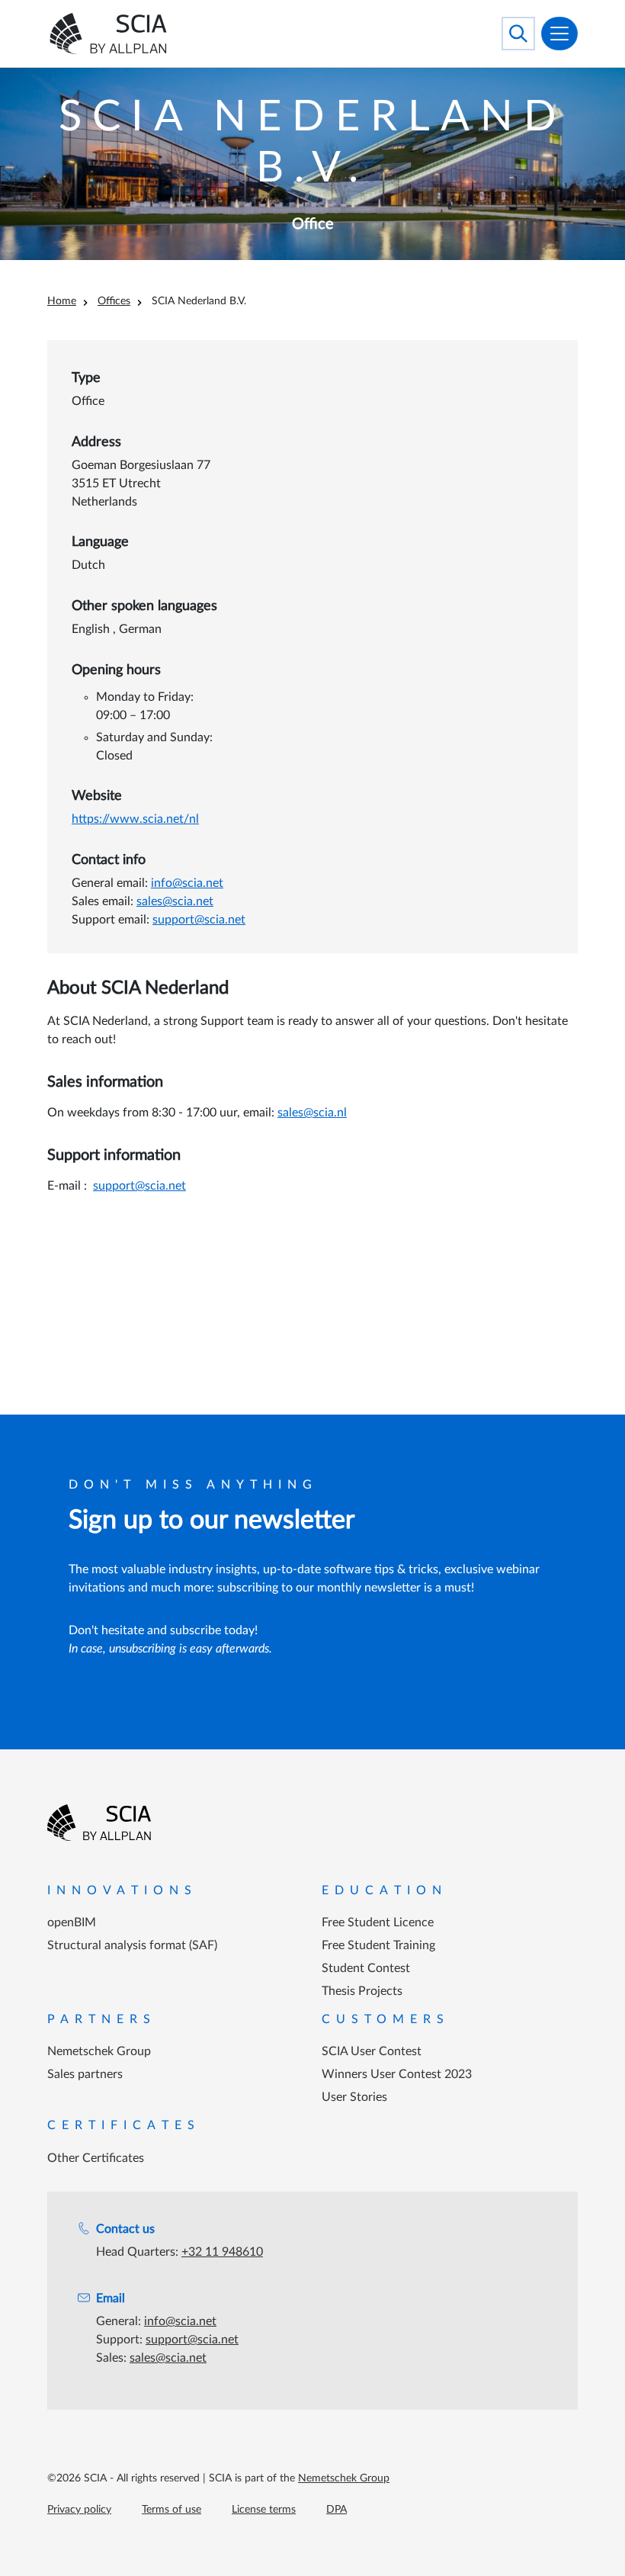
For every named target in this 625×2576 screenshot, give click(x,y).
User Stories (354, 2097)
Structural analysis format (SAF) (132, 1945)
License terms (264, 2510)
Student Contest (366, 1968)
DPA (337, 2510)
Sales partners (85, 2074)
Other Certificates (96, 2158)
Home (62, 301)
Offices (114, 301)
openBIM (72, 1922)
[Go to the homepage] (99, 1823)
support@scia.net (199, 920)
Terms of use (171, 2510)
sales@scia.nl (312, 1113)
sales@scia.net (175, 901)
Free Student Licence (378, 1922)
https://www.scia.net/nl (135, 819)
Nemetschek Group (99, 2051)
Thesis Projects (362, 1991)
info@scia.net (187, 883)
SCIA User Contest (372, 2051)
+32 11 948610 (222, 2252)
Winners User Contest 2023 (397, 2074)
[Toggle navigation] (559, 34)
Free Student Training (378, 1945)
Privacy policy (79, 2510)
